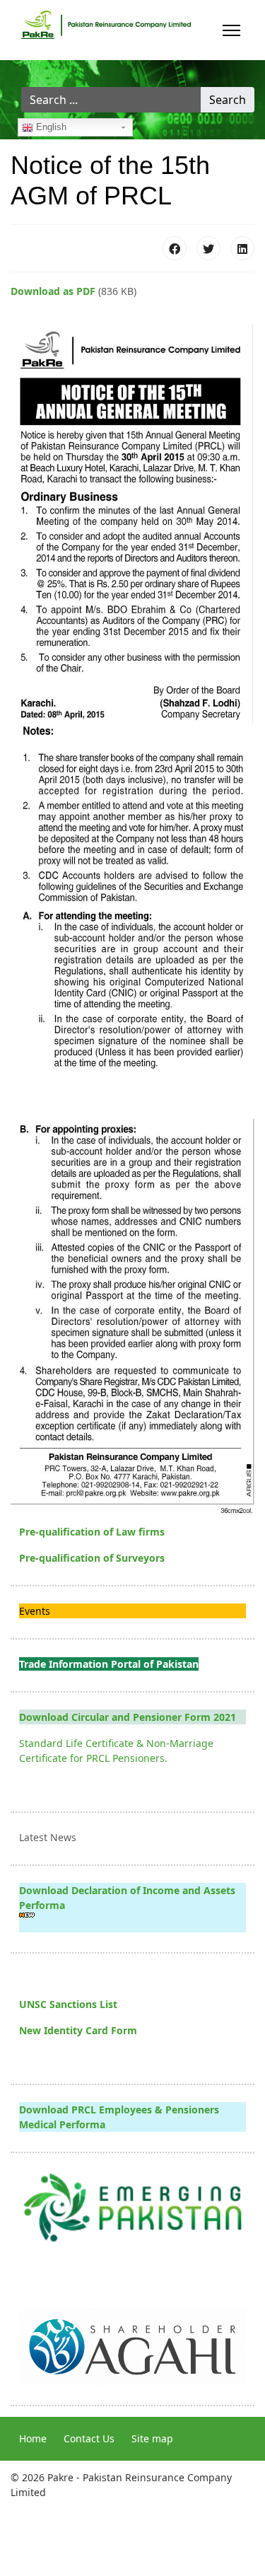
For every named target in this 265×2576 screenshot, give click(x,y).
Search (228, 100)
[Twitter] (208, 248)
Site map (152, 2438)
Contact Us (89, 2438)
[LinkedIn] (242, 248)
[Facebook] (175, 248)
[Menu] (231, 30)
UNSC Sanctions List (68, 2004)
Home (33, 2438)
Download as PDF (53, 291)
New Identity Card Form (78, 2030)
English (50, 127)
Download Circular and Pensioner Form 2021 (128, 1717)
